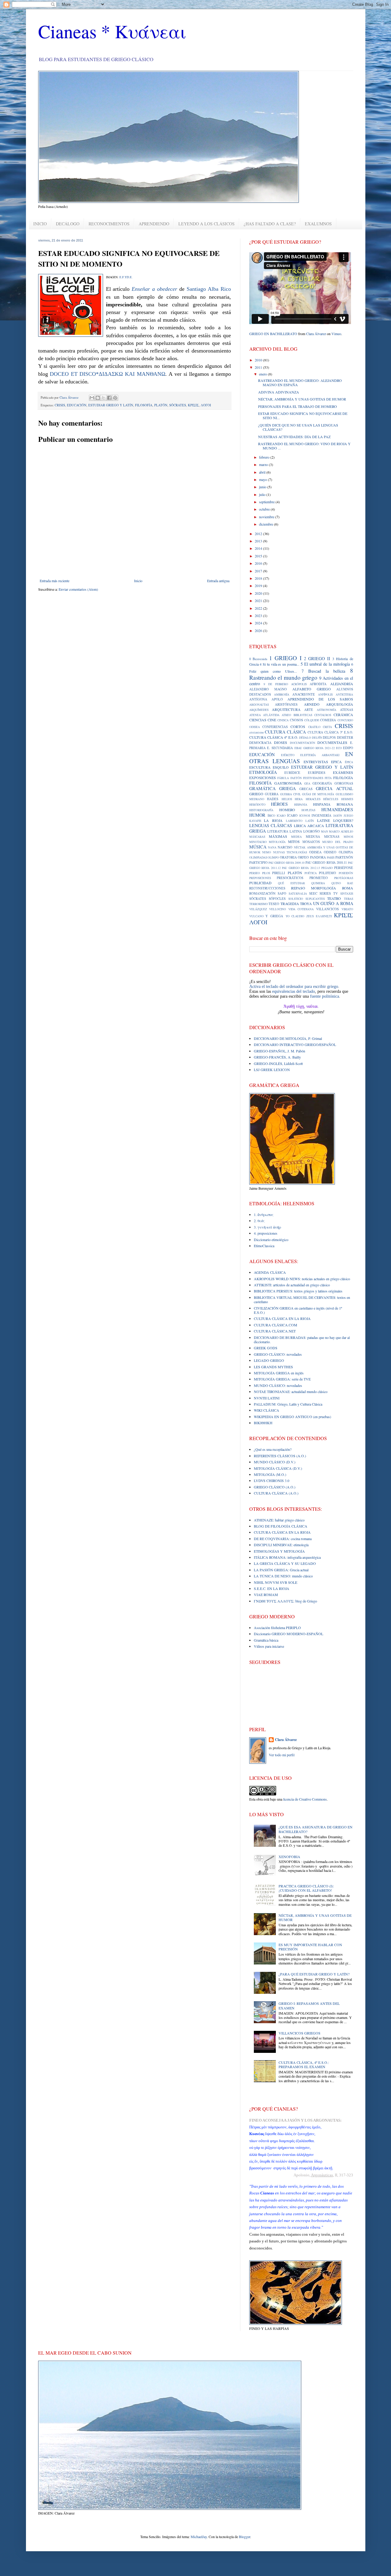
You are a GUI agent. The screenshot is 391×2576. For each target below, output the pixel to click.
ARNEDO (312, 704)
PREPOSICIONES (260, 878)
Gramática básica (266, 1640)
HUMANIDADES (337, 809)
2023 (259, 615)
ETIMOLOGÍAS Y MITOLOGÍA (279, 1551)
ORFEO (303, 857)
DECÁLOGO (68, 224)
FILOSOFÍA (144, 405)
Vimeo (336, 334)
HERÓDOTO (257, 805)
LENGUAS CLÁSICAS (271, 825)
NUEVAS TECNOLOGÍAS (290, 852)
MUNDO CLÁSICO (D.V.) (275, 1462)
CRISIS (60, 405)
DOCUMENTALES (332, 742)
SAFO (282, 893)
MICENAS (332, 837)
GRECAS (306, 789)
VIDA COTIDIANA (301, 909)
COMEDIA (328, 720)
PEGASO (327, 868)
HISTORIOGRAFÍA (261, 810)
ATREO (286, 715)
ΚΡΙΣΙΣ (193, 405)
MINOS (348, 837)
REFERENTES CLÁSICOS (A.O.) (280, 1456)
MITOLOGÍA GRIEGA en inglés (279, 1373)
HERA (299, 799)
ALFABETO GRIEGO (312, 689)
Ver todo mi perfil (282, 1755)
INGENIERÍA (322, 815)
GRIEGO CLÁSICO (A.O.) (275, 1487)
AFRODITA (318, 684)
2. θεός (259, 1221)
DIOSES (281, 742)
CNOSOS (296, 720)
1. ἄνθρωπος (264, 1214)
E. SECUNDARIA (280, 748)
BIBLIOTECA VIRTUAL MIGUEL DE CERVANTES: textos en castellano (302, 1299)
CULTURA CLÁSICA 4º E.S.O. (274, 737)
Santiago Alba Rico (209, 289)
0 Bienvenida (258, 659)
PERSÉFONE (344, 868)
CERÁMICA (343, 715)
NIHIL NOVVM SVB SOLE (276, 1582)
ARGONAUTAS (259, 705)
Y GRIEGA (274, 916)
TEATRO (334, 898)
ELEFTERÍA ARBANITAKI (320, 755)
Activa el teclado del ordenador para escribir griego (294, 987)
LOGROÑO (312, 831)
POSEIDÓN (346, 873)
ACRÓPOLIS (299, 684)
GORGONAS (344, 783)
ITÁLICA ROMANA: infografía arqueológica (287, 1557)
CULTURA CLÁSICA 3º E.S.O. (330, 732)
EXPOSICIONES (263, 778)
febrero (265, 457)
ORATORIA (288, 857)
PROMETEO (319, 878)
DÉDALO (305, 738)
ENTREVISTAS (316, 762)
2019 (259, 586)
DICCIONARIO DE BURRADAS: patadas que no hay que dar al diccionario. (302, 1340)
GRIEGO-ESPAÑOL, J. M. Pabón (280, 1051)
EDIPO (348, 748)
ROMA (348, 888)
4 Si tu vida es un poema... (280, 664)
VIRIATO (347, 909)
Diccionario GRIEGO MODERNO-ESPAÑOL (289, 1634)
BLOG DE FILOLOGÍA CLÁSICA (281, 1526)
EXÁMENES (343, 772)
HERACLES (313, 799)
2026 (259, 630)
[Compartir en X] (104, 398)
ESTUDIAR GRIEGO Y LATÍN (111, 405)
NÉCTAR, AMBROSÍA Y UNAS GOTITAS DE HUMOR (302, 399)
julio (263, 494)
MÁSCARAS (257, 837)
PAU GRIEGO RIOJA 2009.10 (287, 863)
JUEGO (348, 816)
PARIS (331, 857)
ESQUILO (281, 767)
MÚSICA (258, 847)
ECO (339, 748)
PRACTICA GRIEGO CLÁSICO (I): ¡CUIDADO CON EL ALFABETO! (306, 1888)
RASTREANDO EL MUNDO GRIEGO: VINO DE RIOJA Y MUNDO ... (304, 446)
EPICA (336, 762)
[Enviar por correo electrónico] (92, 398)
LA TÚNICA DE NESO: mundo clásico (283, 1576)
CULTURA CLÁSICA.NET (275, 1331)
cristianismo (257, 732)
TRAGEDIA (290, 904)
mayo (263, 479)
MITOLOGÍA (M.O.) (270, 1474)
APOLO (277, 699)
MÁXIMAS (278, 836)
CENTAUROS (323, 715)
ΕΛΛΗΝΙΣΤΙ (324, 916)
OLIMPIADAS (258, 857)
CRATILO (314, 727)
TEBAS (349, 899)
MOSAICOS (311, 842)
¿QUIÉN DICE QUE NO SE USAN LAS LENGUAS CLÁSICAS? (298, 427)
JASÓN (338, 816)
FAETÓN (296, 778)
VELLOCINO (278, 909)
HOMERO (287, 810)
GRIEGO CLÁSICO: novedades (278, 1354)
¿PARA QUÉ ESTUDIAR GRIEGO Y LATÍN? (314, 1974)
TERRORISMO (259, 904)
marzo (264, 464)
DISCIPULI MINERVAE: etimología (281, 1545)
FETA (328, 778)
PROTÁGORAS (344, 878)
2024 (259, 623)
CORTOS (298, 726)
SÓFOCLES (277, 899)
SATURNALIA (298, 894)
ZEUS (310, 916)
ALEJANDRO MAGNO (268, 689)
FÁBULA (283, 778)
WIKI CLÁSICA (267, 1410)
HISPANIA (301, 805)
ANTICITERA (344, 695)
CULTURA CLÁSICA (285, 732)
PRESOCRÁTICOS (290, 878)
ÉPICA (349, 762)
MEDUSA (313, 837)
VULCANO (256, 916)
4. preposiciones (266, 1233)
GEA (307, 784)
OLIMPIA (346, 852)
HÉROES (279, 804)
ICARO (281, 816)
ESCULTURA (260, 767)
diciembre (267, 524)
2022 (259, 608)
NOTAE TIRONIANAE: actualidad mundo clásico (291, 1391)
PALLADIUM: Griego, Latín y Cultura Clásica (288, 1404)
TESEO (274, 904)
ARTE (309, 710)
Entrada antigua (218, 581)
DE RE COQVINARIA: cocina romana (283, 1539)
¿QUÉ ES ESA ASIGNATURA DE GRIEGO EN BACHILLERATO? (316, 1829)
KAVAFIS (255, 821)
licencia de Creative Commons (305, 1799)
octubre (265, 509)
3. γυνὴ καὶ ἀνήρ (267, 1227)
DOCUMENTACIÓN (303, 743)
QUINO (336, 883)
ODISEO (330, 852)
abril (263, 472)
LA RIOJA (273, 820)
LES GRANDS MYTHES (273, 1367)
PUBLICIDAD (260, 883)
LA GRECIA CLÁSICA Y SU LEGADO (285, 1563)
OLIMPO (273, 857)
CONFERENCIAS (275, 727)
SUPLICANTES (315, 899)
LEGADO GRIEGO (269, 1360)
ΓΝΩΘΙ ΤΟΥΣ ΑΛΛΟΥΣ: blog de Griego (285, 1601)
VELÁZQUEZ (258, 909)
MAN (325, 832)
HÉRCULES (331, 799)
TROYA (306, 904)
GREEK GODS (266, 1348)
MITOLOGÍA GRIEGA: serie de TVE (282, 1379)
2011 (259, 367)
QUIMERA (318, 883)
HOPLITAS (308, 810)
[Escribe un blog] (98, 398)
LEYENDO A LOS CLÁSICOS (206, 224)
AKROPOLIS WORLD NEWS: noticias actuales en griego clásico (302, 1279)
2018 (259, 578)
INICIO (40, 224)
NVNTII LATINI (267, 1398)
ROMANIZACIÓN (262, 893)
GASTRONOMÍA (288, 783)
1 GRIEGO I (285, 658)
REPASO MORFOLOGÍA (314, 888)
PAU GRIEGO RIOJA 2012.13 (301, 868)
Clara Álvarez (316, 334)
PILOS (266, 873)
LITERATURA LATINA (285, 831)
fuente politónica (325, 996)
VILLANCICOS (327, 909)
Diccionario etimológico (271, 1240)
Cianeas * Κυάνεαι (112, 31)
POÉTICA (311, 873)
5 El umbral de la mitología (325, 664)
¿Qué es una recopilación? (273, 1449)
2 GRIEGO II (317, 658)
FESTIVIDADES (313, 778)
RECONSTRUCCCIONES (267, 888)
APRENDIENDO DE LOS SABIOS (320, 699)
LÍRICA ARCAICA (309, 826)
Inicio (138, 581)
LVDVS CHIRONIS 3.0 (272, 1480)
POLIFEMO (327, 873)
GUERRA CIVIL (291, 794)
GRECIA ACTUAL (334, 788)
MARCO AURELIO (341, 832)
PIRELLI (279, 873)
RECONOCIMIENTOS (109, 224)
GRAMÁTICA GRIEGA (272, 788)
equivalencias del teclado (294, 991)
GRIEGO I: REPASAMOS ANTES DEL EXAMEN (309, 2005)
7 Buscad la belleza (323, 671)
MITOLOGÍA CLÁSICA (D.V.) (278, 1468)
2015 (259, 556)
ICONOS (305, 816)
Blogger (245, 2537)
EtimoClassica (264, 1246)
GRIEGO (256, 794)
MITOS (294, 841)
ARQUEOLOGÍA (340, 704)
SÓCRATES (178, 405)
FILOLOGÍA (343, 778)
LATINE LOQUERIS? (335, 820)
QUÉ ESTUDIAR (291, 883)
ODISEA (315, 852)
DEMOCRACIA (260, 743)
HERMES (347, 799)
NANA (272, 847)
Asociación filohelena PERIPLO (277, 1628)
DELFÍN (317, 738)
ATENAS (347, 710)
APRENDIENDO (154, 224)
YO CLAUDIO (295, 916)
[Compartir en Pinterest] (115, 398)
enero (263, 374)
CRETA (327, 727)
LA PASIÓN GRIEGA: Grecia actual (281, 1570)
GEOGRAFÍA (322, 783)
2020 (259, 593)
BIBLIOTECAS (303, 715)
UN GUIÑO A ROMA (333, 903)
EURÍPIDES (317, 773)
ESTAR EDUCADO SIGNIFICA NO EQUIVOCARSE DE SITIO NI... (303, 416)
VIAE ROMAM (266, 1595)
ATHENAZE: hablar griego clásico (279, 1520)
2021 (259, 601)
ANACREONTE (304, 694)
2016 (259, 563)
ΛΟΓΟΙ (206, 405)
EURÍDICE (292, 773)
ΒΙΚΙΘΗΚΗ (263, 1423)
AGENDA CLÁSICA (270, 1272)
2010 (259, 360)
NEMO (267, 852)
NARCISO (285, 847)
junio (263, 487)
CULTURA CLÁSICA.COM (276, 1325)
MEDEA (296, 837)
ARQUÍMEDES (259, 710)
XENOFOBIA (289, 1857)
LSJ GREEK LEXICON (272, 1070)
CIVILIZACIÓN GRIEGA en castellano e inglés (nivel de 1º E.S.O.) (298, 1310)
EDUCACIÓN (77, 405)
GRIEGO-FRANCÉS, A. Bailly (277, 1057)
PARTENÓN (344, 857)
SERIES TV (329, 893)
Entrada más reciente (55, 581)
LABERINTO (294, 821)
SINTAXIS (347, 894)
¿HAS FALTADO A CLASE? (270, 224)
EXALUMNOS (318, 224)
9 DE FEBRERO (276, 684)
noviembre (267, 517)
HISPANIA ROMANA (333, 804)
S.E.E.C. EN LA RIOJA (272, 1588)
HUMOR (257, 815)
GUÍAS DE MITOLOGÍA (318, 794)
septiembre (267, 502)
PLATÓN (161, 405)
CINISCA (283, 720)
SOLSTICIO (296, 899)
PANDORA (318, 857)
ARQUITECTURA (286, 709)
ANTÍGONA (258, 699)
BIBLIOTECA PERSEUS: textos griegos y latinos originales (298, 1291)
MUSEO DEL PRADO (338, 842)
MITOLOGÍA (277, 842)
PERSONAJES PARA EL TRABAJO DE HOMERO (298, 406)
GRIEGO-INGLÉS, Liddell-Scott (278, 1063)
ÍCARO (292, 815)
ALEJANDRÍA (342, 684)
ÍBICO (271, 816)
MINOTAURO (258, 842)
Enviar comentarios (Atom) (78, 589)
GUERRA (272, 794)
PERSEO (255, 873)
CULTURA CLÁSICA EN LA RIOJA (282, 1318)
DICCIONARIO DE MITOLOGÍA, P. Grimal (288, 1038)
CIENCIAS (258, 720)
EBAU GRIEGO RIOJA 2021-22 (315, 748)
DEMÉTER (345, 737)
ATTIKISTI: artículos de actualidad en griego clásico (292, 1285)
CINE (272, 720)
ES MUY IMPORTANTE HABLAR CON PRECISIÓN (310, 1947)
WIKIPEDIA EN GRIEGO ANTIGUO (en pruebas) (292, 1417)
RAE (350, 883)
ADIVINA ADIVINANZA (279, 392)
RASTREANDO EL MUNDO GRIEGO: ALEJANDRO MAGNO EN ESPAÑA (300, 383)
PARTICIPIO (258, 863)
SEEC (313, 893)
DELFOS (329, 737)
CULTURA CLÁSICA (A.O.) (276, 1493)
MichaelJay (199, 2537)
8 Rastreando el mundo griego (301, 674)
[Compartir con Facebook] (109, 398)
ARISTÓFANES (286, 704)
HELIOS (287, 799)
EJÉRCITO (288, 755)
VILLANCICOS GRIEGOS (300, 2033)
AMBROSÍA (282, 695)
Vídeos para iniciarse (269, 1646)
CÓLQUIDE (312, 720)
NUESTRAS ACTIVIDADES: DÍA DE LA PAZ (294, 437)
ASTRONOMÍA (327, 710)
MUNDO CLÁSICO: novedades (278, 1385)
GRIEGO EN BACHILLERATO (273, 334)
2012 (259, 534)
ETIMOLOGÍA (263, 772)
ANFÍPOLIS (325, 695)
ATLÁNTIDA (271, 715)
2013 (259, 541)
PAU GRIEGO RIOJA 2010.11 (326, 863)
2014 (259, 548)
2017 (259, 571)
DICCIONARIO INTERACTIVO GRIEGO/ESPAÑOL (295, 1044)
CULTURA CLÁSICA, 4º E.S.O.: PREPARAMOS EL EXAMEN (304, 2064)
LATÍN (310, 821)
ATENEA (255, 715)
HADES (273, 799)
